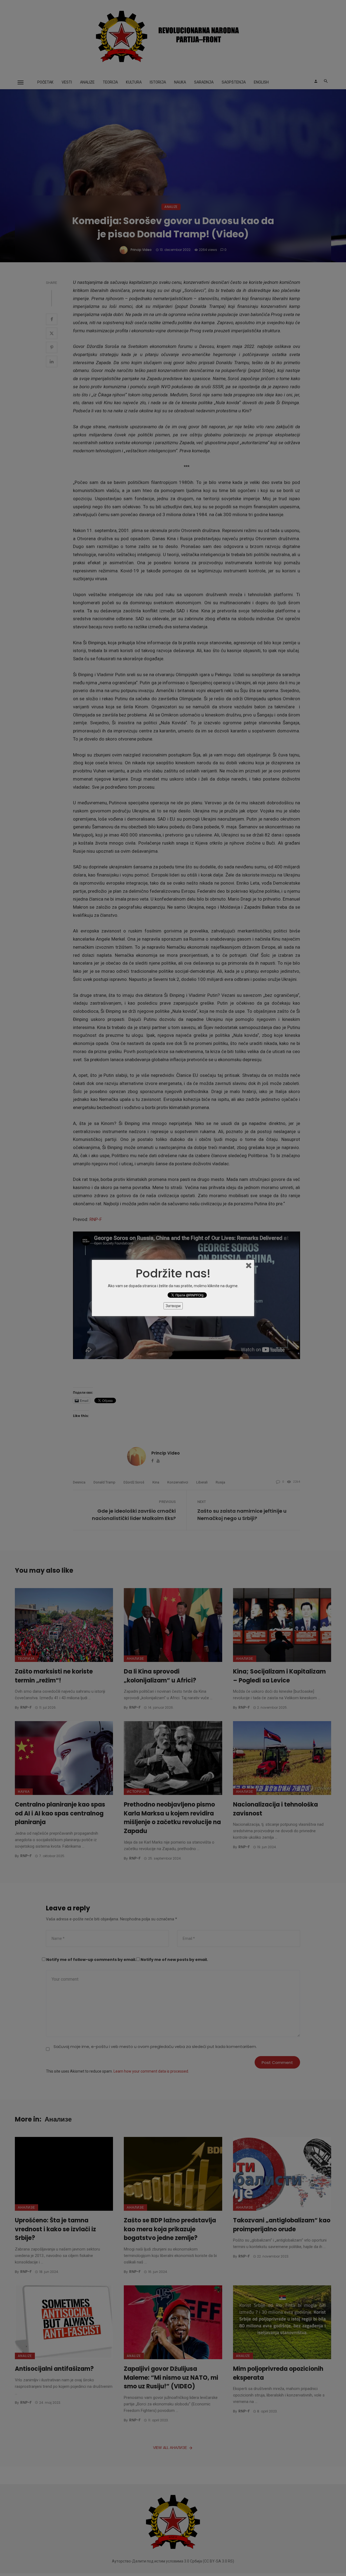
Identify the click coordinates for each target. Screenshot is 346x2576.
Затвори (173, 1306)
